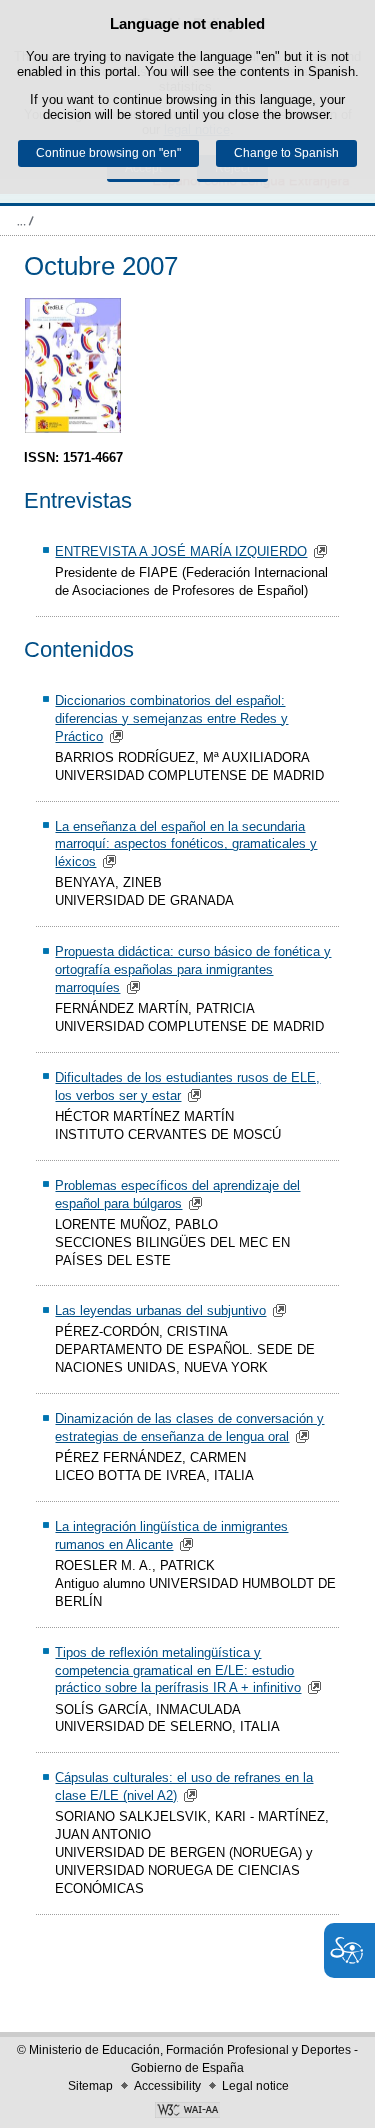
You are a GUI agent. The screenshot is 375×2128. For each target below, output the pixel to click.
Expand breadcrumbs (25, 221)
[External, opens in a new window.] (187, 2112)
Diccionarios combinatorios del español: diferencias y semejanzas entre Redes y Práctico (171, 718)
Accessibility (167, 2086)
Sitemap (90, 2086)
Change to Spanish (286, 153)
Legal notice (255, 2086)
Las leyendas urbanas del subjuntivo (160, 1310)
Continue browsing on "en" (108, 153)
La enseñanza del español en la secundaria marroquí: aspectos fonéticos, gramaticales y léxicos (186, 844)
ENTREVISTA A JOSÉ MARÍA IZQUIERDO (181, 551)
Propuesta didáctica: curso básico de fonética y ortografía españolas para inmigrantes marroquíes (193, 969)
